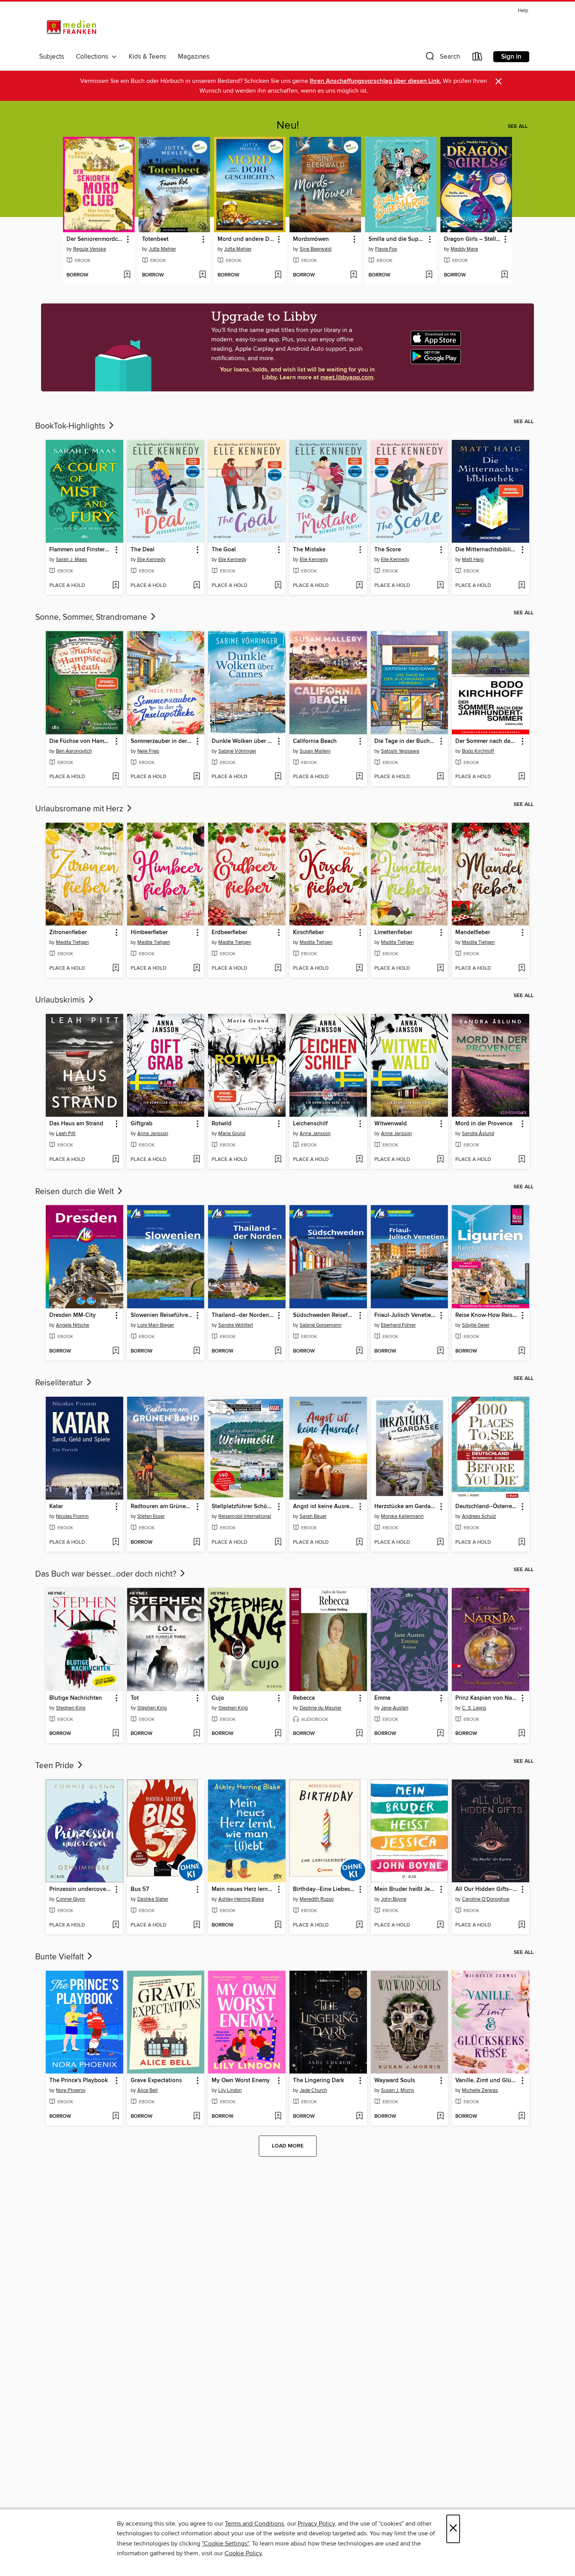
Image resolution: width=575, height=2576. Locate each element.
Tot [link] (135, 1698)
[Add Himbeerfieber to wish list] (197, 969)
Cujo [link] (218, 1698)
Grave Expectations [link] (156, 2081)
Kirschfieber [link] (308, 933)
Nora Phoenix (71, 2090)
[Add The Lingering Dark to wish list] (359, 2117)
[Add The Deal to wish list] (197, 586)
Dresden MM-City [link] (73, 1315)
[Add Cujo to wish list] (278, 1734)
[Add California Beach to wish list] (359, 777)
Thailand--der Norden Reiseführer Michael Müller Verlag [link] (243, 1315)
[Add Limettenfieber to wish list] (440, 969)
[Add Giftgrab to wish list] (197, 1160)
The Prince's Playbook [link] (79, 2081)
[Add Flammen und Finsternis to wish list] (116, 586)
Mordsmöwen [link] (311, 239)
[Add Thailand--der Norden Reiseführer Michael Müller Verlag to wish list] (278, 1351)
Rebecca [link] (304, 1698)
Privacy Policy (316, 2524)
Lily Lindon (230, 2090)
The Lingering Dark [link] (319, 2081)
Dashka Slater (153, 1899)
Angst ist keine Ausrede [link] (324, 1507)
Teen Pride (56, 1766)
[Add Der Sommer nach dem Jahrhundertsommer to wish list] (522, 777)
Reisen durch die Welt (75, 1192)
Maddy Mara (464, 249)
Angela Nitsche (73, 1325)
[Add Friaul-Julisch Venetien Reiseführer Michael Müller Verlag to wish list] (440, 1351)
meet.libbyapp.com (347, 378)
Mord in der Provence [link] (484, 1124)
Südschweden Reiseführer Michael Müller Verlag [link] (324, 1315)
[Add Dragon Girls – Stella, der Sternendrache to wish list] (504, 275)
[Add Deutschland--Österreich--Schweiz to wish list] (522, 1543)
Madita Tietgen (72, 942)
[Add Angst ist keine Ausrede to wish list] (359, 1543)
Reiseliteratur (60, 1383)
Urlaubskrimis (61, 1000)
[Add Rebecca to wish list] (359, 1734)
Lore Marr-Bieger (156, 1325)
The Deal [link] (143, 550)
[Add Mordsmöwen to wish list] (353, 275)
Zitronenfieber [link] (68, 933)
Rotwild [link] (222, 1124)
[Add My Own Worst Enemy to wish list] (278, 2117)
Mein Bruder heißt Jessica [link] (406, 1889)
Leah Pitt (66, 1134)
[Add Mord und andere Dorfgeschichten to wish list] (278, 275)
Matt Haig (473, 560)
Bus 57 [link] (140, 1889)
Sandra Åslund (478, 1134)
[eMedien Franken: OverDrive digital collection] (70, 28)
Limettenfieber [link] (393, 933)
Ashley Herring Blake (241, 1899)
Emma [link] (382, 1698)
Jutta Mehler (162, 249)
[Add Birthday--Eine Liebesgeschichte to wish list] (359, 1925)
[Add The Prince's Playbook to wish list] (116, 2117)
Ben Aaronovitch (74, 751)
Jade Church (313, 2090)
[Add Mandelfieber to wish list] (522, 969)
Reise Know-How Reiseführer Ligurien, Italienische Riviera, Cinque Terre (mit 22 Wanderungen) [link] (487, 1315)
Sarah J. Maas (71, 560)
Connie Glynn (71, 1899)
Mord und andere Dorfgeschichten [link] (246, 239)
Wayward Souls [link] (395, 2081)
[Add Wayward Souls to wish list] (440, 2117)
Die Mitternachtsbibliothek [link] (487, 550)
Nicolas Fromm (72, 1516)
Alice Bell (147, 2090)
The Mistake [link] (309, 550)
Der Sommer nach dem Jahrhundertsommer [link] (487, 741)
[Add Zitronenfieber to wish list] (116, 969)
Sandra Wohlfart (236, 1325)
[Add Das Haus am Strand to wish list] (116, 1160)
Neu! (288, 126)
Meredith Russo (317, 1899)
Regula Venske (90, 249)
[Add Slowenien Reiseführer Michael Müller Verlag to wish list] (197, 1351)
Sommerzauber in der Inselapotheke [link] (162, 741)
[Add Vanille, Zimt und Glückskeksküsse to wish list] (522, 2117)
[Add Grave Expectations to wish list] (197, 2117)
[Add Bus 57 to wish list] (197, 1925)
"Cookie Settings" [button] (225, 2544)
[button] (442, 58)
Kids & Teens (147, 57)
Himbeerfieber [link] (149, 933)
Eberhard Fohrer (398, 1325)
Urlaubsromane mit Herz (80, 809)
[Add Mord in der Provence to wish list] (522, 1160)
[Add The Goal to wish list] (278, 586)
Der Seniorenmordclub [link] (95, 239)
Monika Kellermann (402, 1516)
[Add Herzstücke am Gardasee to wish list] (440, 1543)
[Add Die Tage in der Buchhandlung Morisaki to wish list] (440, 777)
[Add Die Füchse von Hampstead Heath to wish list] (116, 777)
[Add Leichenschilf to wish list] (359, 1160)
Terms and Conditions (254, 2524)
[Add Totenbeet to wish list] (202, 275)
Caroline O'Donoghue (486, 1899)
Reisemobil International (245, 1516)
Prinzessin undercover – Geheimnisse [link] (81, 1889)
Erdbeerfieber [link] (229, 933)
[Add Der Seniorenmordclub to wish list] (127, 275)
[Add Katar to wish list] (116, 1543)
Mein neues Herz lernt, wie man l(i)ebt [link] (243, 1889)
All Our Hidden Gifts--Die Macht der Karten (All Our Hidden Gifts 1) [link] (487, 1889)
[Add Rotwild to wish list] (278, 1160)
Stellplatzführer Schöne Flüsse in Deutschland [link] (243, 1507)
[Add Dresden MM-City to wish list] (116, 1351)
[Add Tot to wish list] (197, 1734)
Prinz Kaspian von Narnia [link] (487, 1698)
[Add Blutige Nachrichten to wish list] (116, 1734)
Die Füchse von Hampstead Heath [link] (81, 741)
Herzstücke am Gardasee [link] (406, 1507)
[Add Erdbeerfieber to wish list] (278, 969)
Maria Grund (232, 1134)
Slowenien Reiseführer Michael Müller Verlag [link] (162, 1315)
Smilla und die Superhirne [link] (397, 239)
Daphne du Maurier (321, 1708)
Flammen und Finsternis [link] (81, 550)
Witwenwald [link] (391, 1124)
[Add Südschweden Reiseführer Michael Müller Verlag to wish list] (359, 1351)
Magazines (194, 57)
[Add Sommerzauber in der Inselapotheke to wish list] (197, 777)
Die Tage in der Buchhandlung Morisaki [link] (406, 741)
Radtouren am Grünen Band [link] (162, 1507)
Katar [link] (56, 1507)
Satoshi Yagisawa (400, 751)
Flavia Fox (386, 249)
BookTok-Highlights (71, 426)
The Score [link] (388, 550)
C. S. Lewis (474, 1708)
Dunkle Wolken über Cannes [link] (243, 741)
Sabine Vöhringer (237, 751)
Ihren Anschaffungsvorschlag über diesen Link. (376, 81)
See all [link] (518, 126)
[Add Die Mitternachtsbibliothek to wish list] (522, 586)
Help (523, 11)
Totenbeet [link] (155, 239)
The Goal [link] (224, 550)
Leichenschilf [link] (310, 1124)
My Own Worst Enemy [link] (241, 2081)
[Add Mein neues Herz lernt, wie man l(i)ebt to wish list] (278, 1925)
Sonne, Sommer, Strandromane (92, 617)
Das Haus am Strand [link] (76, 1124)
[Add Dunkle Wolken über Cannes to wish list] (278, 777)
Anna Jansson (153, 1134)
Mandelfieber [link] (473, 933)
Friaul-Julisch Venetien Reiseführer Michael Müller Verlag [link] (406, 1315)
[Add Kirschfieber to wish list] (359, 969)
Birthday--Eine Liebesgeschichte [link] (324, 1889)
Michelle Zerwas (480, 2090)
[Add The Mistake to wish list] (359, 586)
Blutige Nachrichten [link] (76, 1698)
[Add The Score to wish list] (440, 586)
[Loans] (478, 58)
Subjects (52, 57)
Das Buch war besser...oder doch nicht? (107, 1574)
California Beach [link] (315, 741)
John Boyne (394, 1899)
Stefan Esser (151, 1516)
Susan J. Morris (398, 2090)
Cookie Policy (243, 2553)
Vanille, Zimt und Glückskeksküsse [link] (487, 2081)
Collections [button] (94, 57)
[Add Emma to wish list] (440, 1734)
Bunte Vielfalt (60, 1957)
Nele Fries (148, 751)
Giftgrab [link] (142, 1124)
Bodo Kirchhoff (478, 751)
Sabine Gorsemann (321, 1325)
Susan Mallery (315, 751)
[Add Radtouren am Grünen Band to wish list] (197, 1543)
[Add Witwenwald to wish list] (440, 1160)
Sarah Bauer (313, 1516)
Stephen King (71, 1708)
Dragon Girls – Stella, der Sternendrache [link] (473, 239)
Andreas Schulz (479, 1516)
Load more (288, 2146)
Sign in (511, 57)
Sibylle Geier (476, 1325)
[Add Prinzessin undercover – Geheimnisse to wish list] (116, 1925)
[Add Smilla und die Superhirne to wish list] (429, 275)
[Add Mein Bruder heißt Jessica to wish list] (440, 1925)
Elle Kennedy (151, 560)
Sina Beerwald (315, 249)
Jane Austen (395, 1708)
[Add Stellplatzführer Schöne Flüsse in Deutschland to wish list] (278, 1543)
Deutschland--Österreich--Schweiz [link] (487, 1507)
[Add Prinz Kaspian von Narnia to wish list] (522, 1734)
